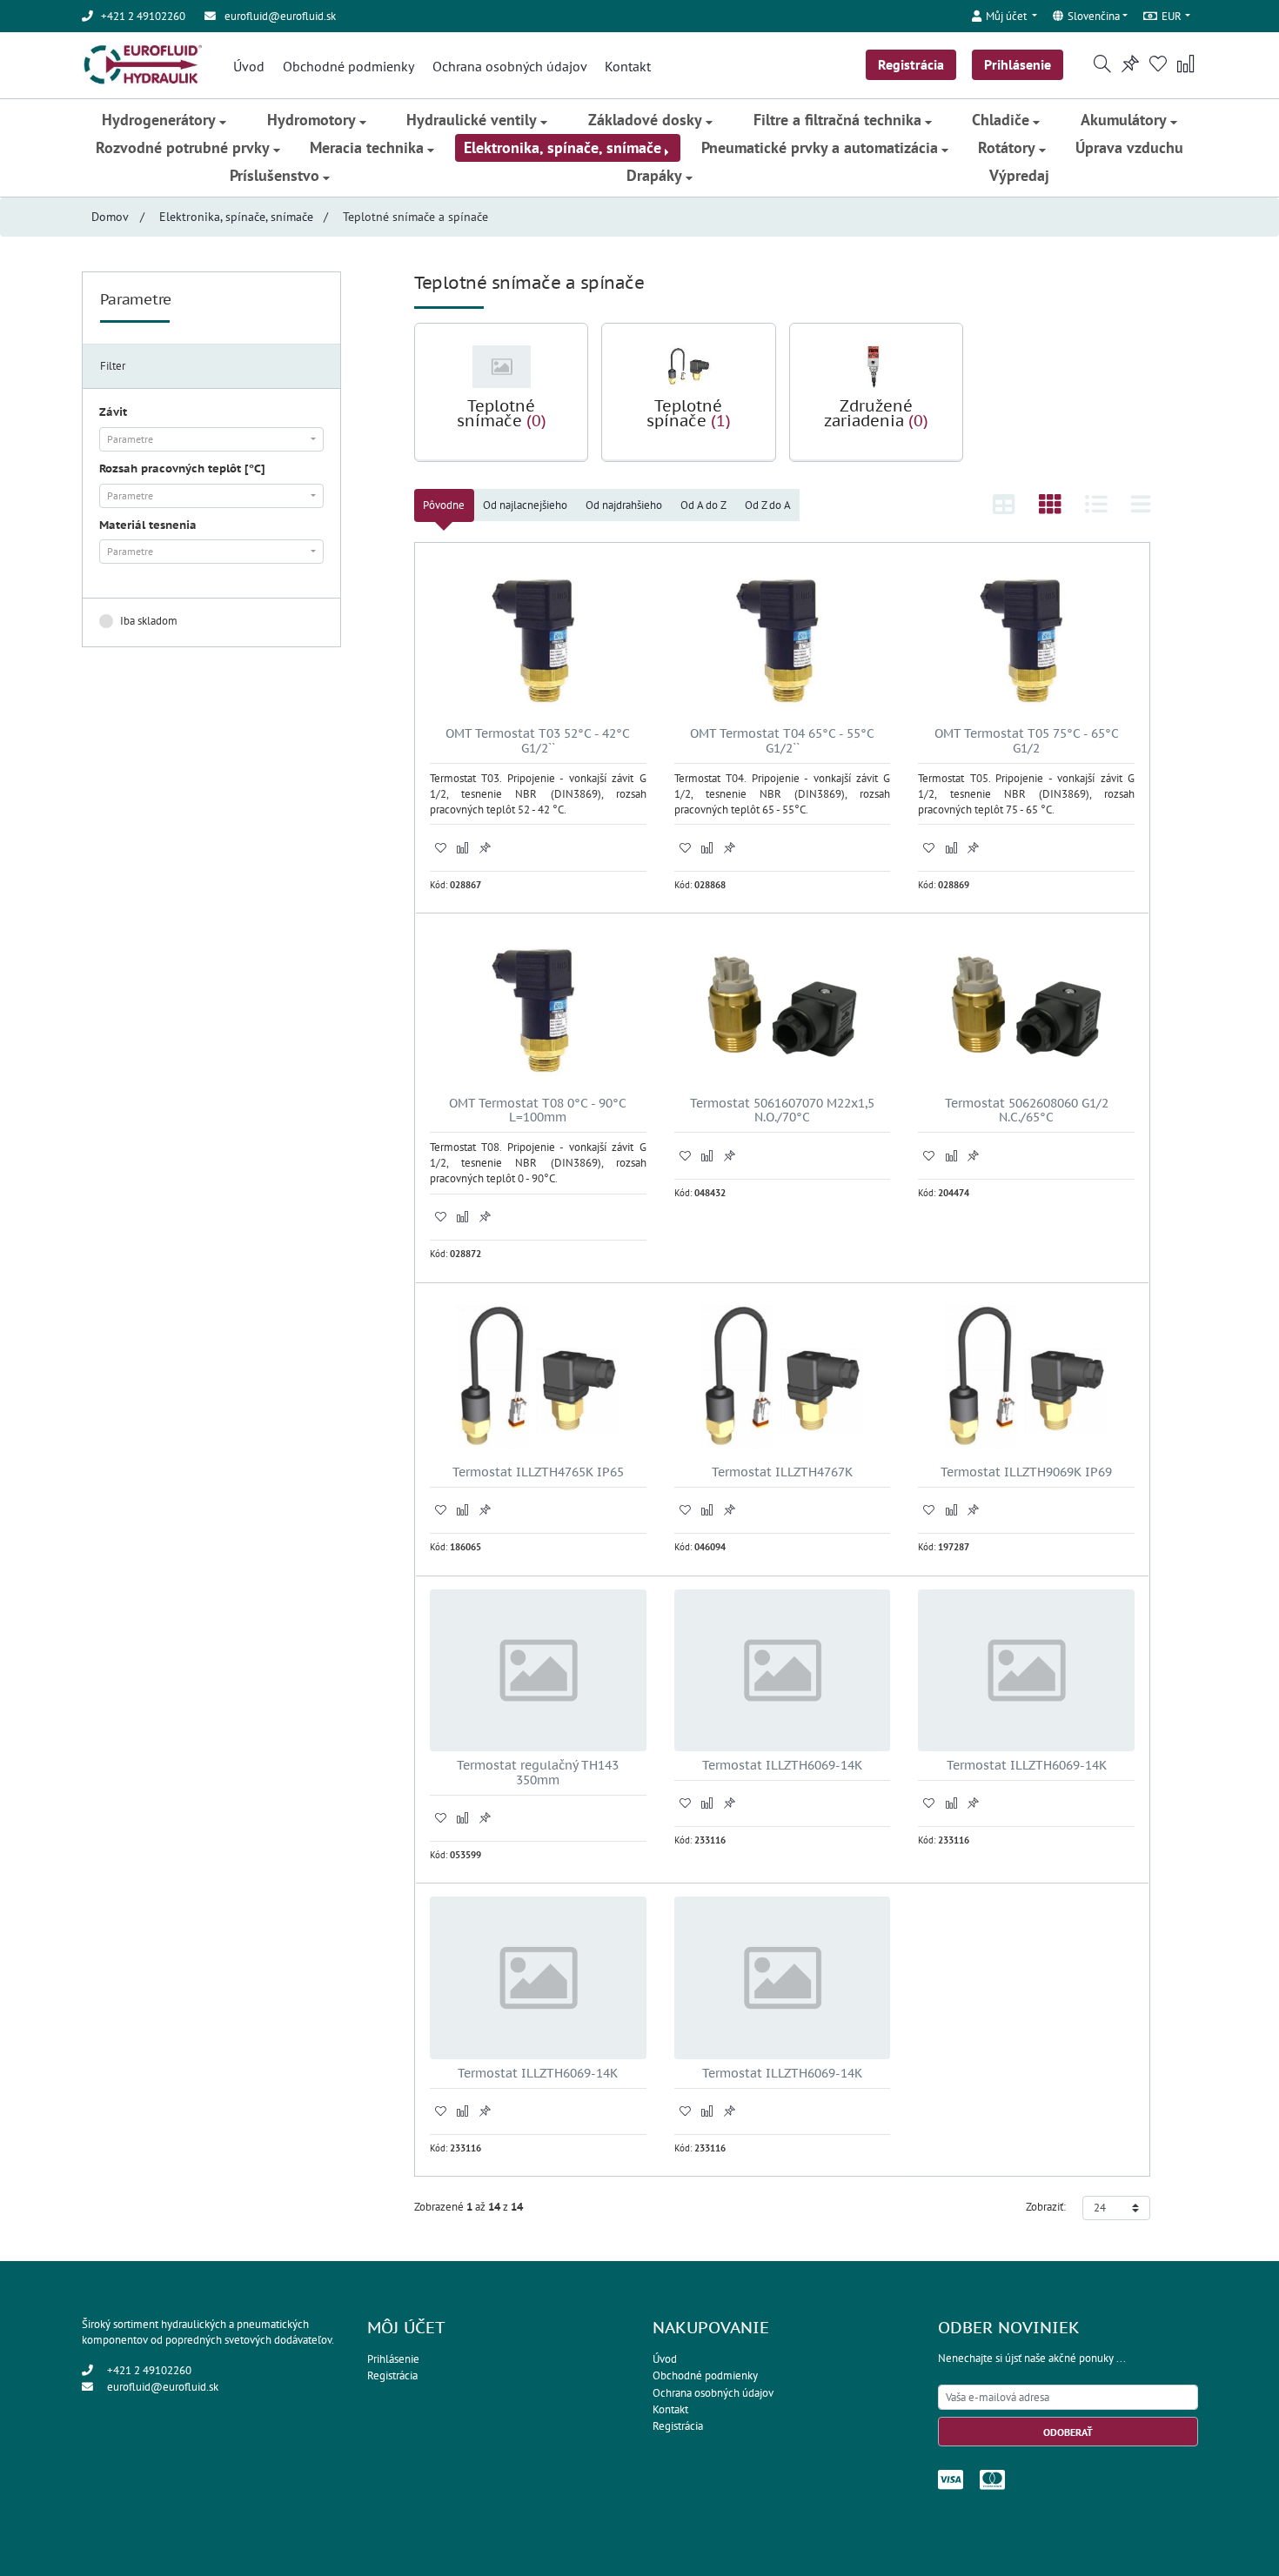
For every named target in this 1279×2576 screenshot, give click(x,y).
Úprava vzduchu (1129, 147)
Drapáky (654, 175)
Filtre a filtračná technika (837, 120)
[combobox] (211, 439)
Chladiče (1001, 120)
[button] (1005, 13)
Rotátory (1007, 147)
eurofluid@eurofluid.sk (280, 16)
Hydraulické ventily (472, 120)
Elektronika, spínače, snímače (562, 147)
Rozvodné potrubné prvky (183, 147)
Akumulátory (1124, 120)
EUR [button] (1172, 16)
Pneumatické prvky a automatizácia (820, 147)
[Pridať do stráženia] (485, 847)
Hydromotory (311, 120)
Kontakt (628, 66)
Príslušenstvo (275, 175)
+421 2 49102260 (149, 2370)
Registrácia (911, 64)
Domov (110, 217)
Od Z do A (768, 505)
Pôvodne (444, 505)
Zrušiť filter (291, 621)
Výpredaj (1019, 175)
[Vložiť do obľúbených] (441, 847)
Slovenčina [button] (1094, 16)
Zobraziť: (1046, 2207)
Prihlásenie (1018, 64)
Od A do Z (703, 505)
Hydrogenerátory (159, 120)
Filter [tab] (113, 366)
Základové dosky (645, 120)
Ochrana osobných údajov (510, 66)
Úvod (249, 66)
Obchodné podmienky (348, 66)
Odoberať (1068, 2432)
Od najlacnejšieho (525, 505)
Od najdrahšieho (624, 505)
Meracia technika (367, 147)
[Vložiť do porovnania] (463, 847)
